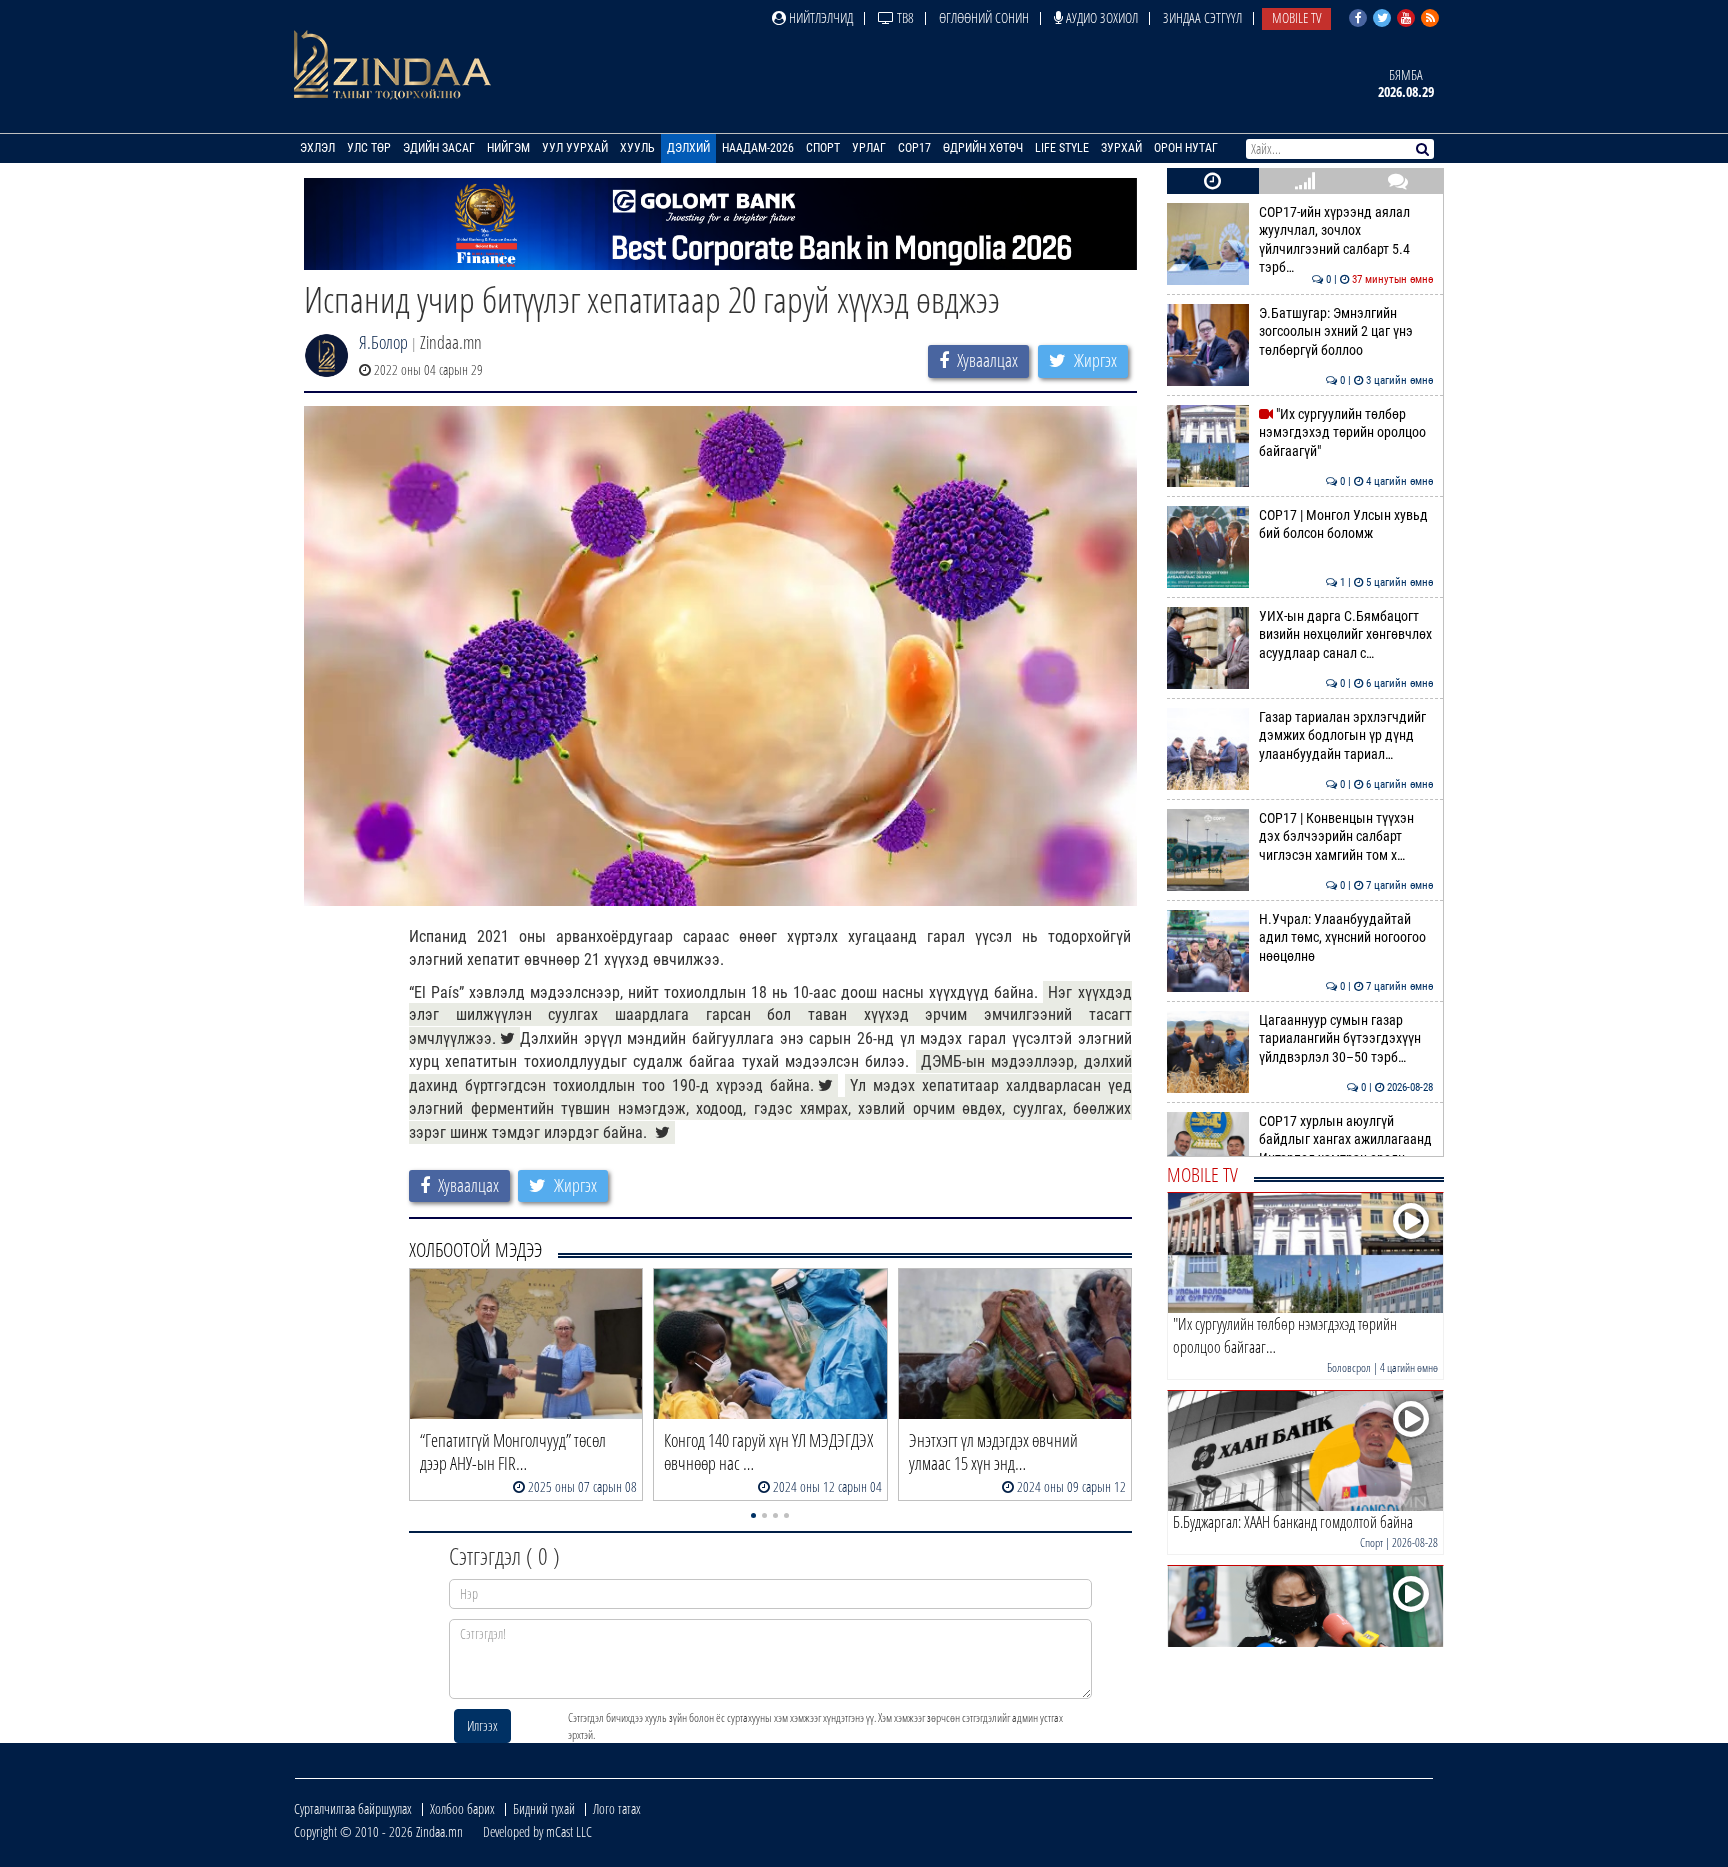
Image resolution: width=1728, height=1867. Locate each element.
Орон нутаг (1186, 148)
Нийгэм (508, 148)
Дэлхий (688, 148)
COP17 (914, 148)
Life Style (1062, 148)
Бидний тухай (544, 1808)
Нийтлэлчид (819, 17)
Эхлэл (317, 148)
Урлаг (869, 148)
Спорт (823, 148)
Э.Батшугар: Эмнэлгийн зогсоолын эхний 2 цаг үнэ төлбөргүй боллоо (1346, 332)
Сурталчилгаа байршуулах (353, 1808)
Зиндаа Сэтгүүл (1202, 17)
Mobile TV (1296, 17)
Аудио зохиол (1100, 17)
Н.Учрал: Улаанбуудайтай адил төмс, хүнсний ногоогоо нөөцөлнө (1346, 938)
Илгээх (482, 1725)
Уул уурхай (575, 148)
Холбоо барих (462, 1808)
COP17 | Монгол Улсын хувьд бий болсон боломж (1346, 524)
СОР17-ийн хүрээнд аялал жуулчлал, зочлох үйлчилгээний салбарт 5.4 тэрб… (1346, 240)
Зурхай (1121, 148)
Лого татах (617, 1808)
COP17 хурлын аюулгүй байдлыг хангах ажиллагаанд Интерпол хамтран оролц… (1346, 1140)
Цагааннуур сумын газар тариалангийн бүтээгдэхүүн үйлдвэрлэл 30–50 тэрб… (1346, 1039)
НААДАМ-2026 (758, 148)
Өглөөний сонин (984, 17)
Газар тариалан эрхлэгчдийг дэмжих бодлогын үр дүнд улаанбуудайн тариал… (1346, 736)
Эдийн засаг (439, 148)
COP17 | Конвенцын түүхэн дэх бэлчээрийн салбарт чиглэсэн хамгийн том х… (1346, 837)
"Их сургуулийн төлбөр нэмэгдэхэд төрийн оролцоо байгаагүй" (1346, 433)
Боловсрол (1349, 1367)
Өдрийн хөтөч (983, 148)
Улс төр (369, 148)
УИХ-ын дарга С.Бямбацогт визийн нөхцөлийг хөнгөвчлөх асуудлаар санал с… (1346, 635)
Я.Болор (383, 342)
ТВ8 (904, 17)
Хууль (637, 148)
